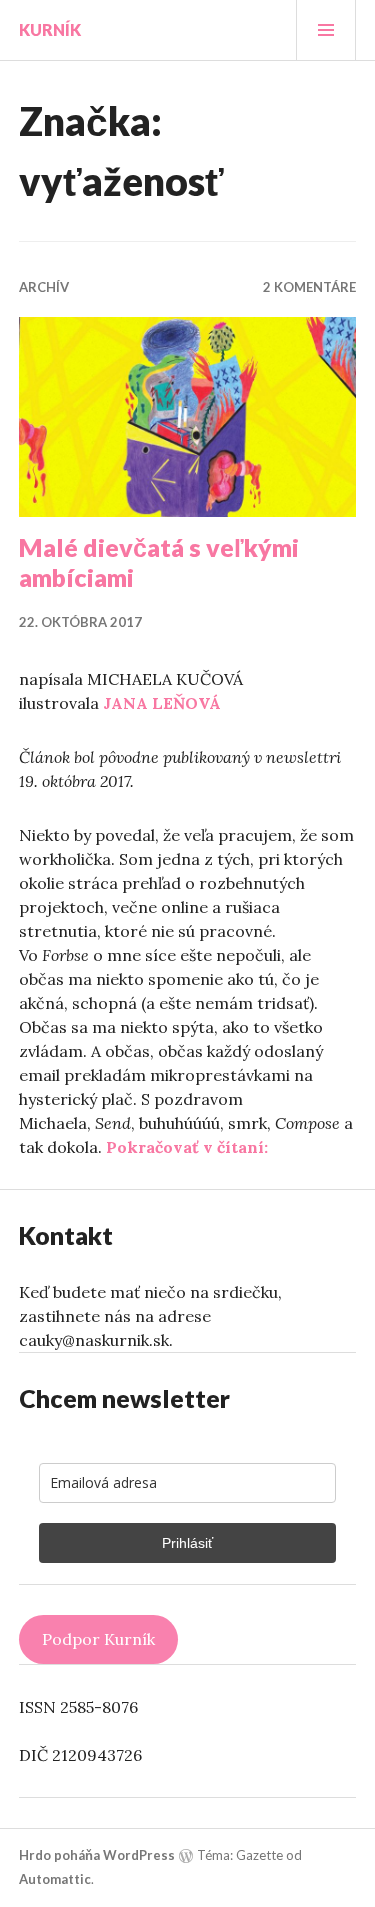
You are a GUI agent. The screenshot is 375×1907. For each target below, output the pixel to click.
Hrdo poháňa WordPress (97, 1855)
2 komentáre (309, 287)
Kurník (50, 29)
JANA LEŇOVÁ (162, 703)
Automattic (55, 1879)
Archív (44, 287)
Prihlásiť (187, 1543)
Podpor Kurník (98, 1639)
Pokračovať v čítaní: (187, 1147)
